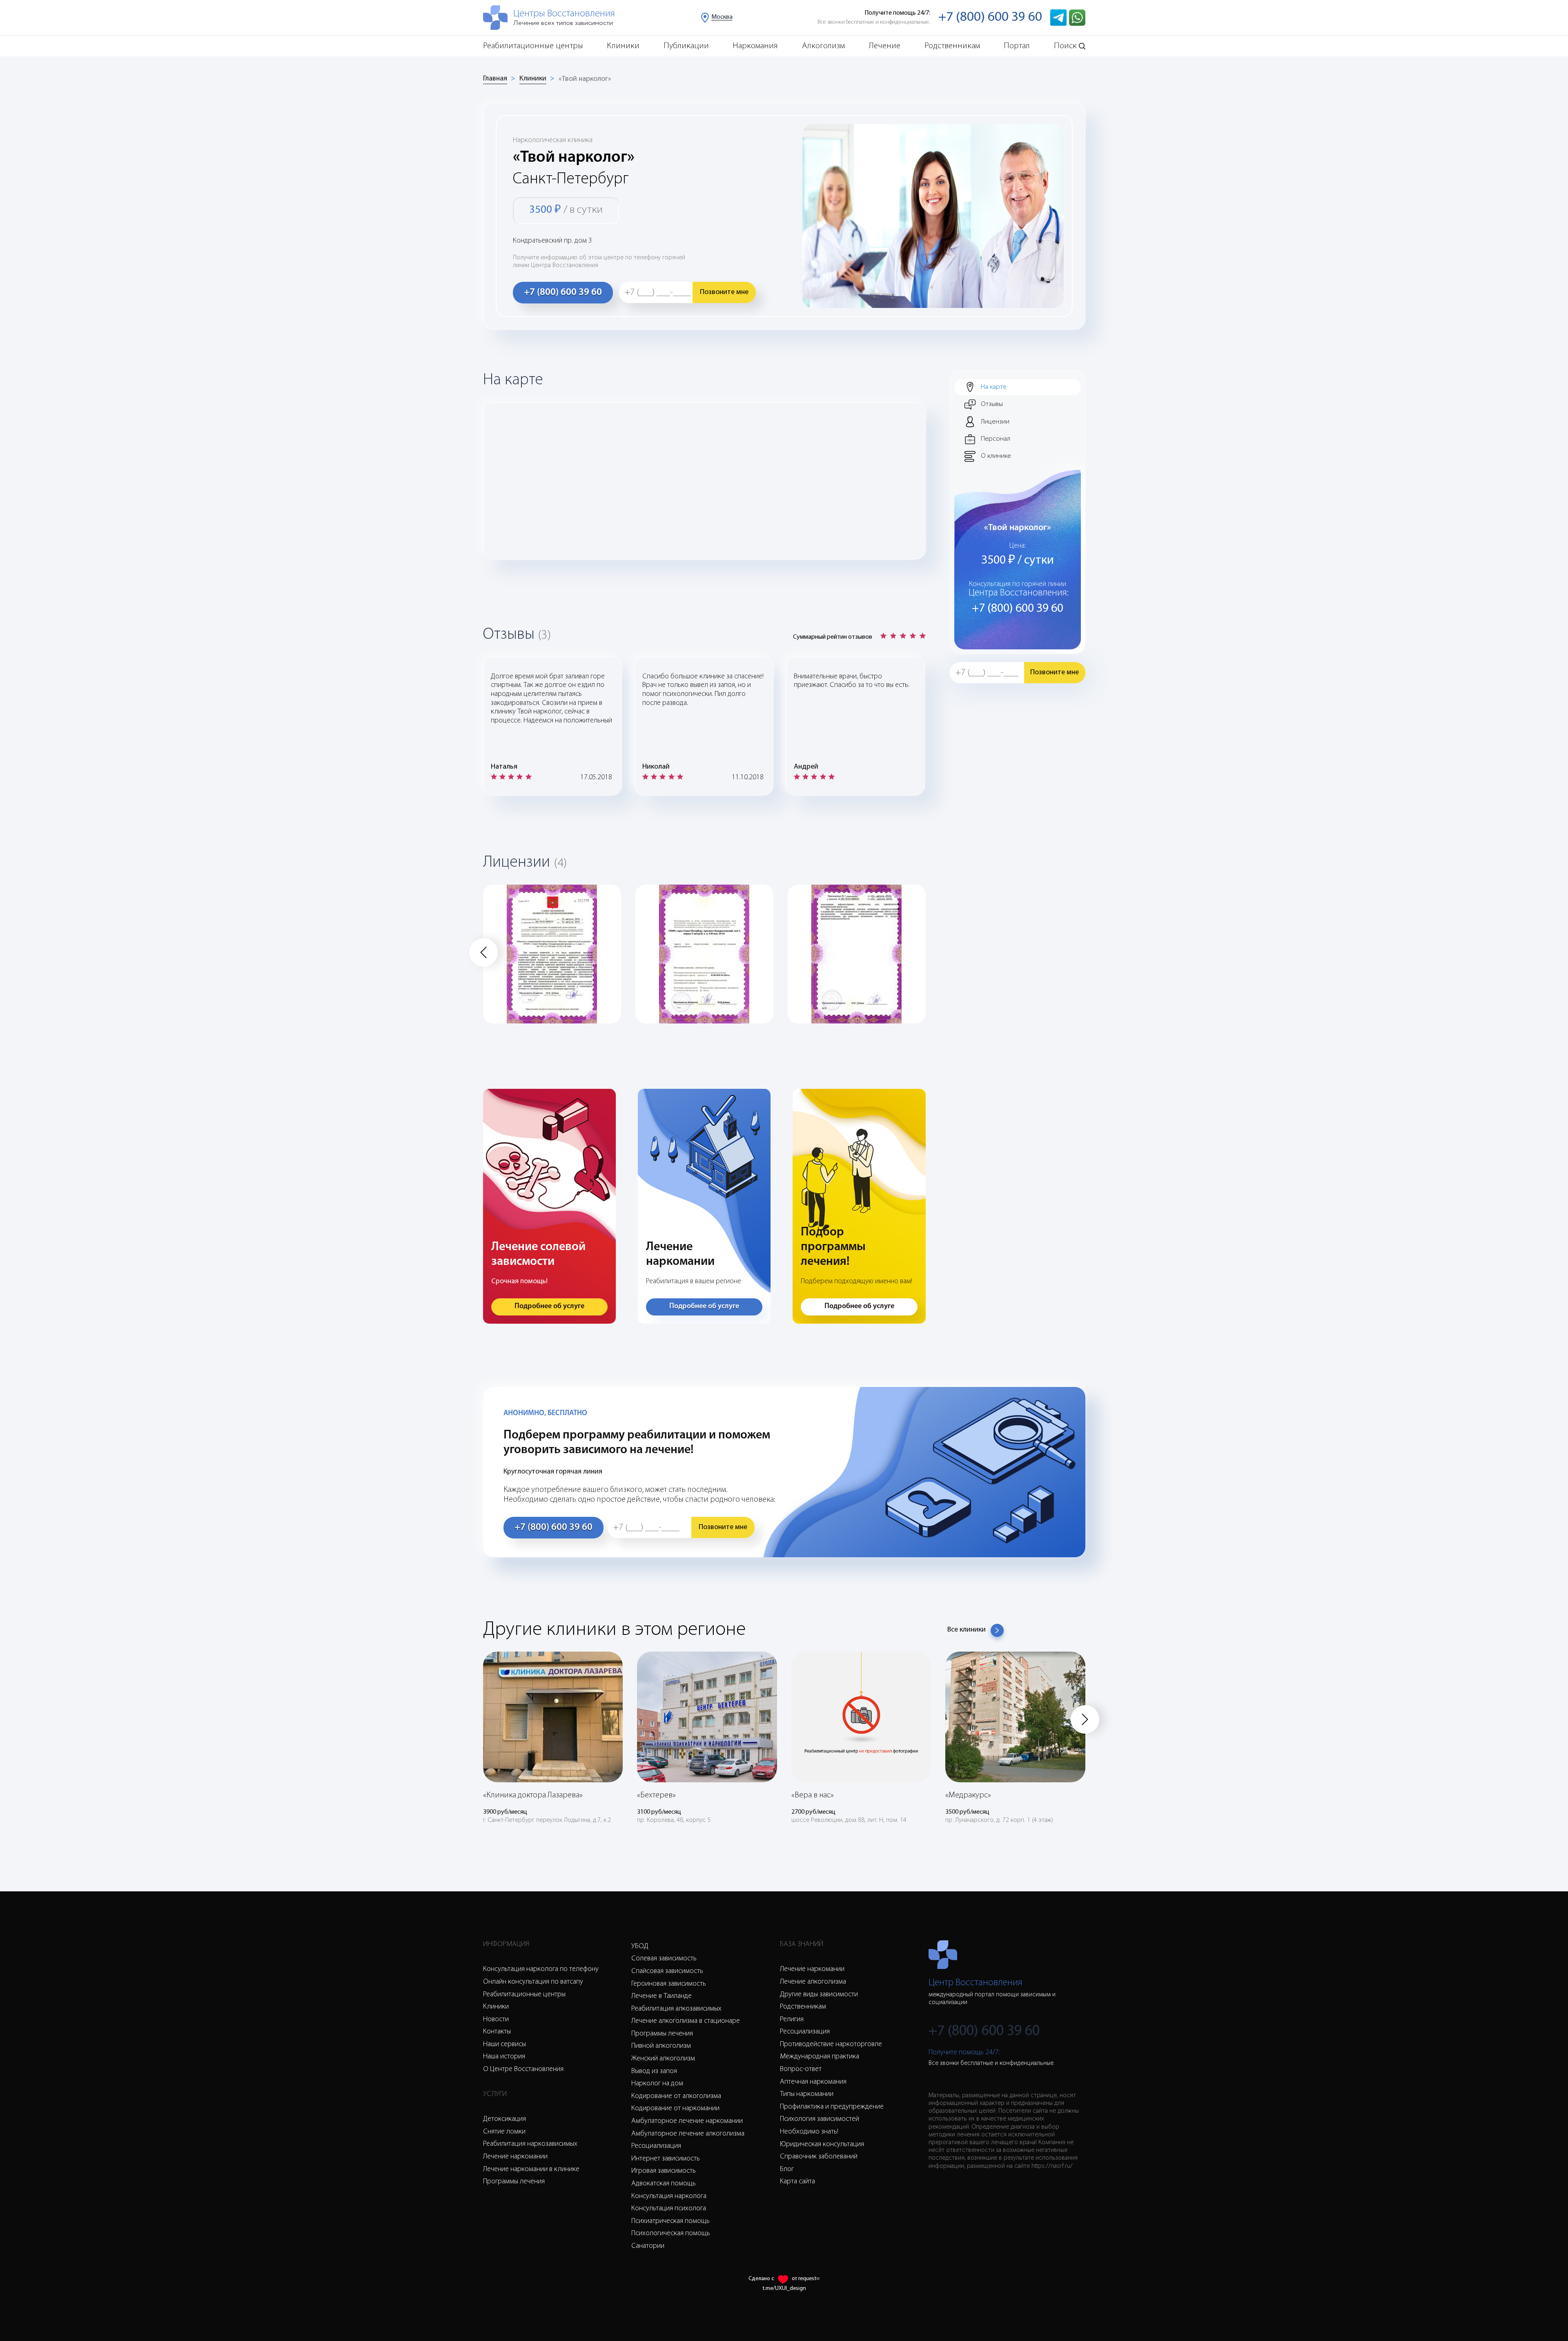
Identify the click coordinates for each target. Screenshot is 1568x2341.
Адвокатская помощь (664, 2184)
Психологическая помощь (671, 2234)
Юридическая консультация (822, 2145)
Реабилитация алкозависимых (676, 2009)
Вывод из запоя (654, 2071)
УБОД (640, 1946)
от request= (806, 2279)
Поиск (1065, 46)
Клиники (623, 46)
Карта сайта (797, 2182)
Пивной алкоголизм (661, 2046)
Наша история (504, 2057)
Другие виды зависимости (819, 1995)
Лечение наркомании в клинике (531, 2169)
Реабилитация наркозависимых (530, 2144)
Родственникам (952, 46)
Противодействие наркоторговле (831, 2044)
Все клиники (967, 1630)
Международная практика (820, 2057)
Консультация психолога (669, 2209)
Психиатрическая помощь (670, 2221)
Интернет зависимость (666, 2159)
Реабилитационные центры (533, 46)
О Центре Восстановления (523, 2069)
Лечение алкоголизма (813, 1982)
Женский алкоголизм (663, 2059)
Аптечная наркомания (813, 2082)
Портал (1017, 46)
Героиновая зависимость (669, 1984)
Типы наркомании (807, 2094)
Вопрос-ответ (801, 2069)
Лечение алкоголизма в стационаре (686, 2021)
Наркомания (755, 46)
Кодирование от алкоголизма (676, 2096)
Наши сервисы (504, 2044)
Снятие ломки (504, 2132)
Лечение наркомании (515, 2157)
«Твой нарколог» (585, 79)
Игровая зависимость (664, 2171)
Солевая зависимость (664, 1959)
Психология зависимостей (820, 2119)
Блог (787, 2169)
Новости (496, 2020)
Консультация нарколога (669, 2196)
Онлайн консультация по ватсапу (533, 1982)
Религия (792, 2020)
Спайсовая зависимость (667, 1971)
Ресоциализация (656, 2146)
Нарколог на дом (657, 2084)
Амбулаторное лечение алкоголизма (688, 2134)
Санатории (648, 2246)
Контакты (497, 2032)
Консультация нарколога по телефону (541, 1969)
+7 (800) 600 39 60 (990, 17)
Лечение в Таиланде (661, 1996)
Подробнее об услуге (549, 1307)
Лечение (884, 46)
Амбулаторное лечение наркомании (687, 2121)
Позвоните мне (724, 292)
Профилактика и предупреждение (832, 2107)
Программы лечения (514, 2182)
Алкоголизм (823, 46)
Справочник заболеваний (819, 2157)
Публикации (686, 46)
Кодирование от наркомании (675, 2109)
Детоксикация (504, 2119)
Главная (495, 79)
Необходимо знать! (809, 2132)
